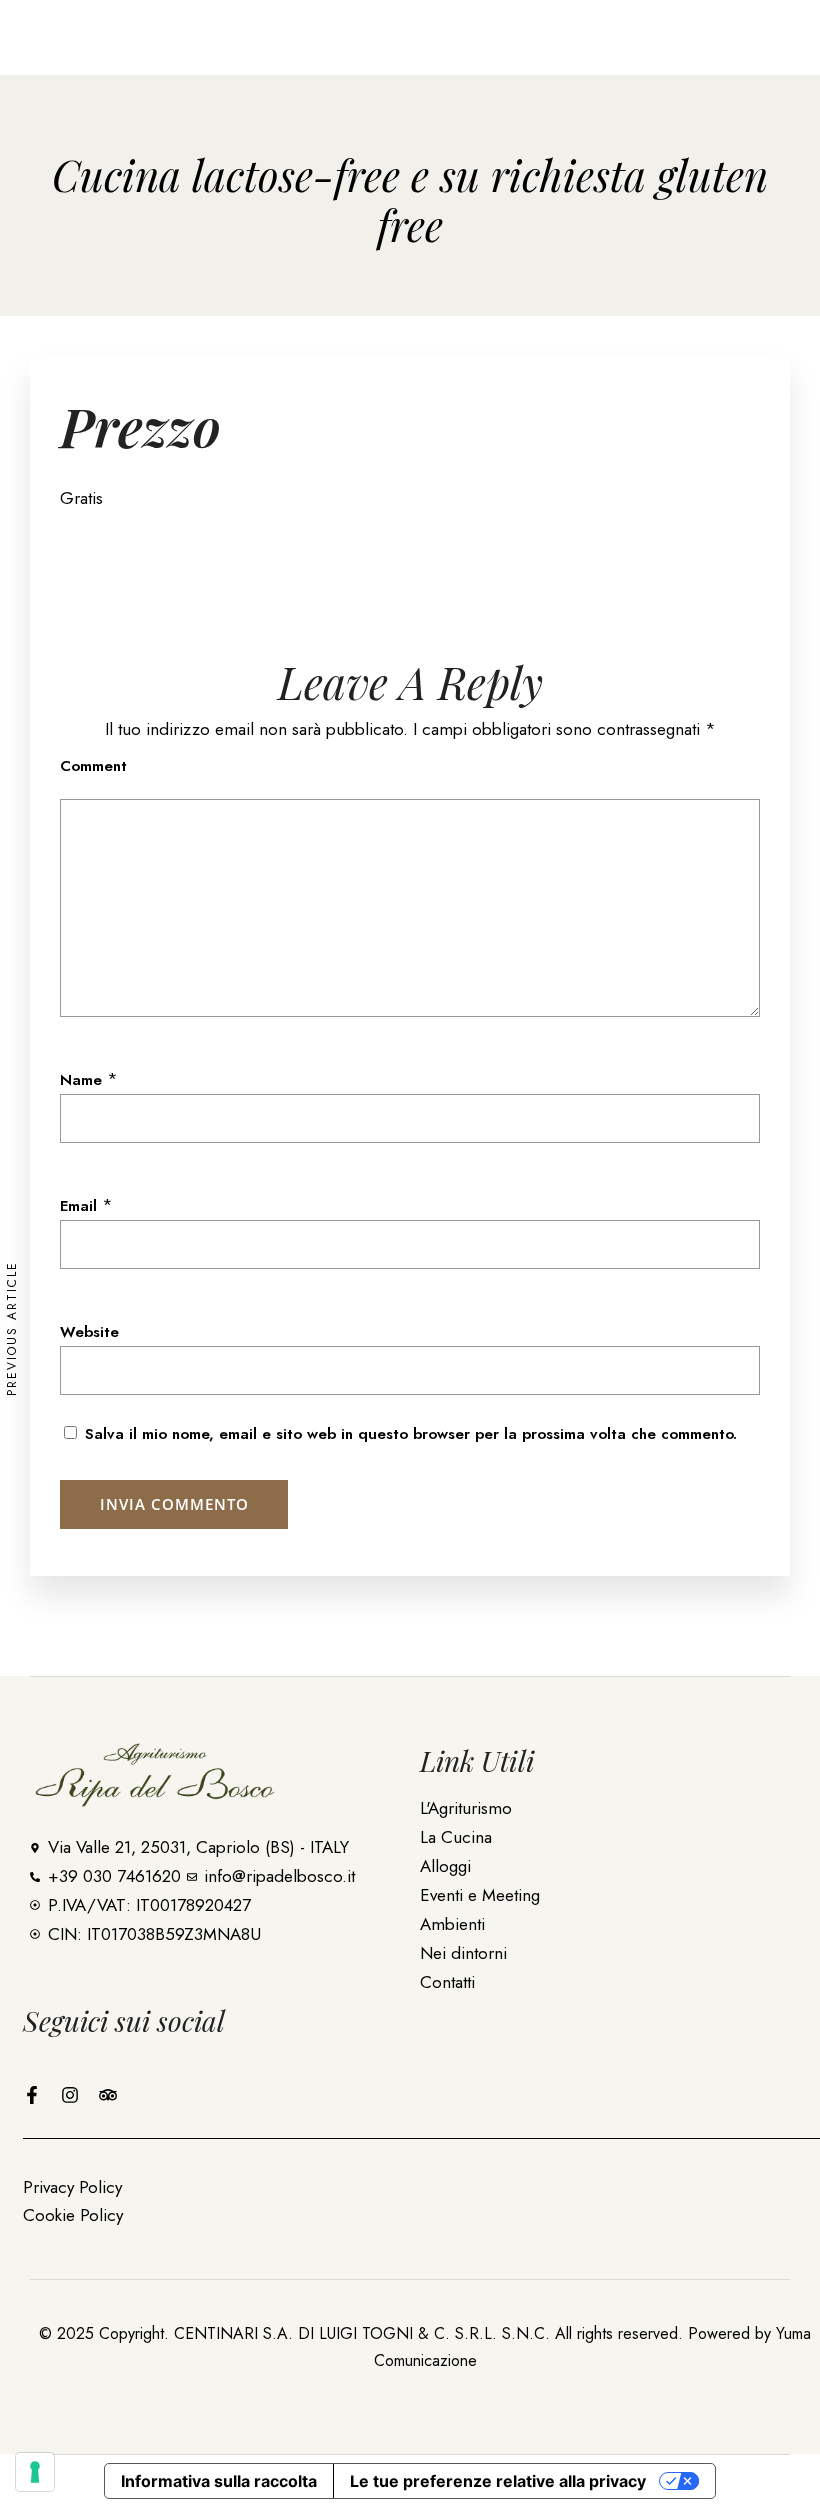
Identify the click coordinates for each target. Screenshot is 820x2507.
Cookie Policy (73, 2215)
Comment (93, 766)
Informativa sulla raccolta (219, 2481)
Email (78, 1206)
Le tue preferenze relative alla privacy (498, 2481)
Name (81, 1080)
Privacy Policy (72, 2187)
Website (89, 1332)
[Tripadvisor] (108, 2095)
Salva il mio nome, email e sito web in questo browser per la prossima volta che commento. (411, 1434)
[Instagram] (70, 2095)
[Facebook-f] (32, 2095)
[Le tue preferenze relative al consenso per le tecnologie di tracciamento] (35, 2472)
